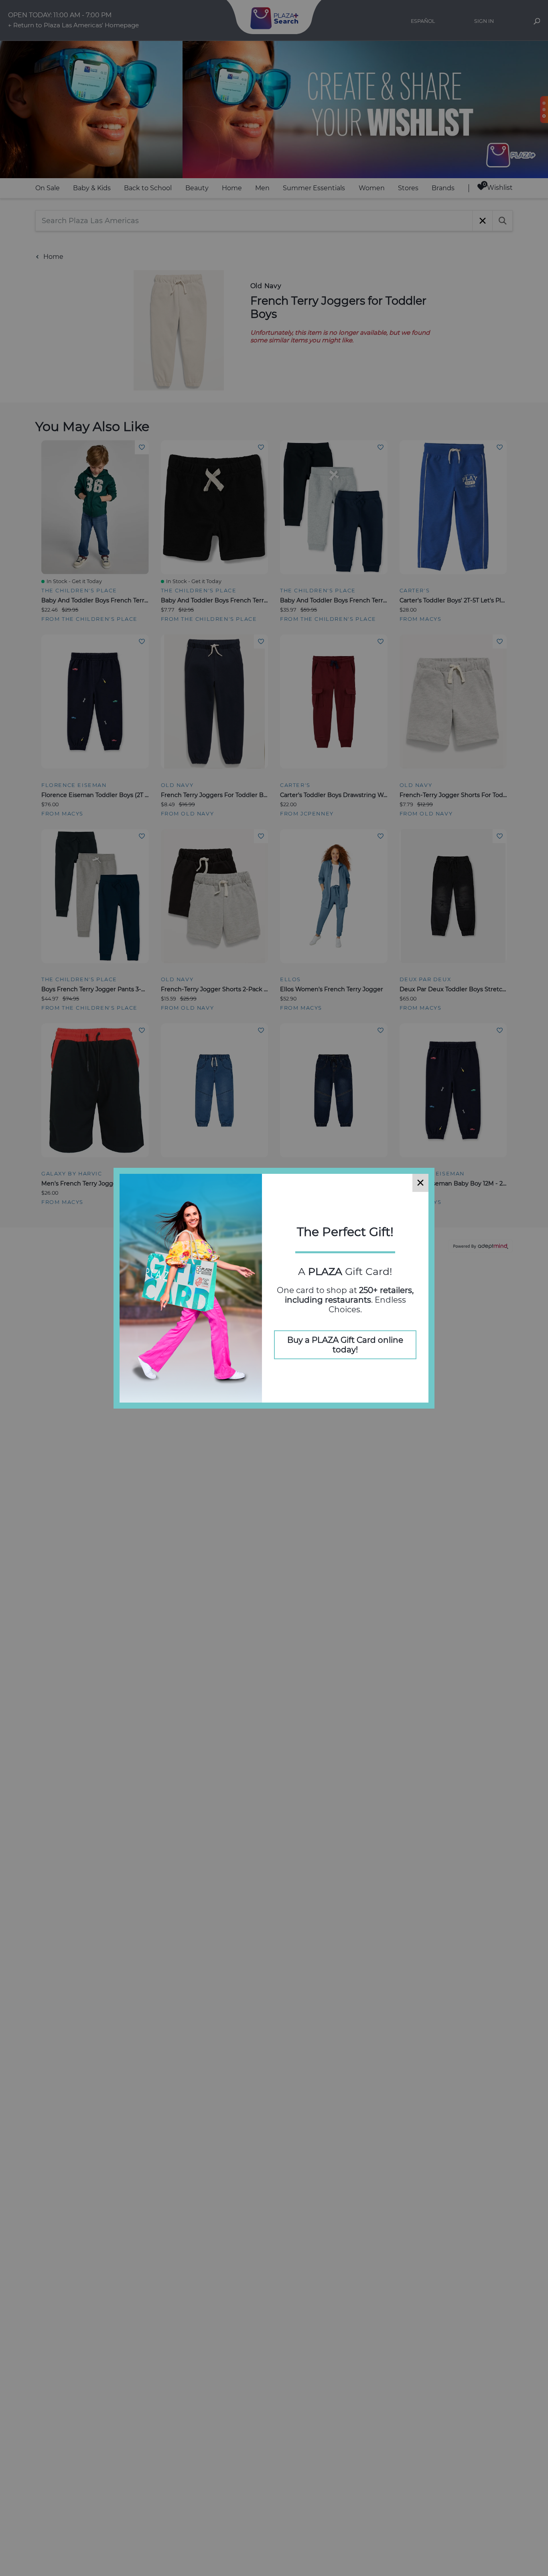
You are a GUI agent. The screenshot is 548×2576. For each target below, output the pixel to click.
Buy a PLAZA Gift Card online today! (345, 1345)
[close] (420, 1183)
